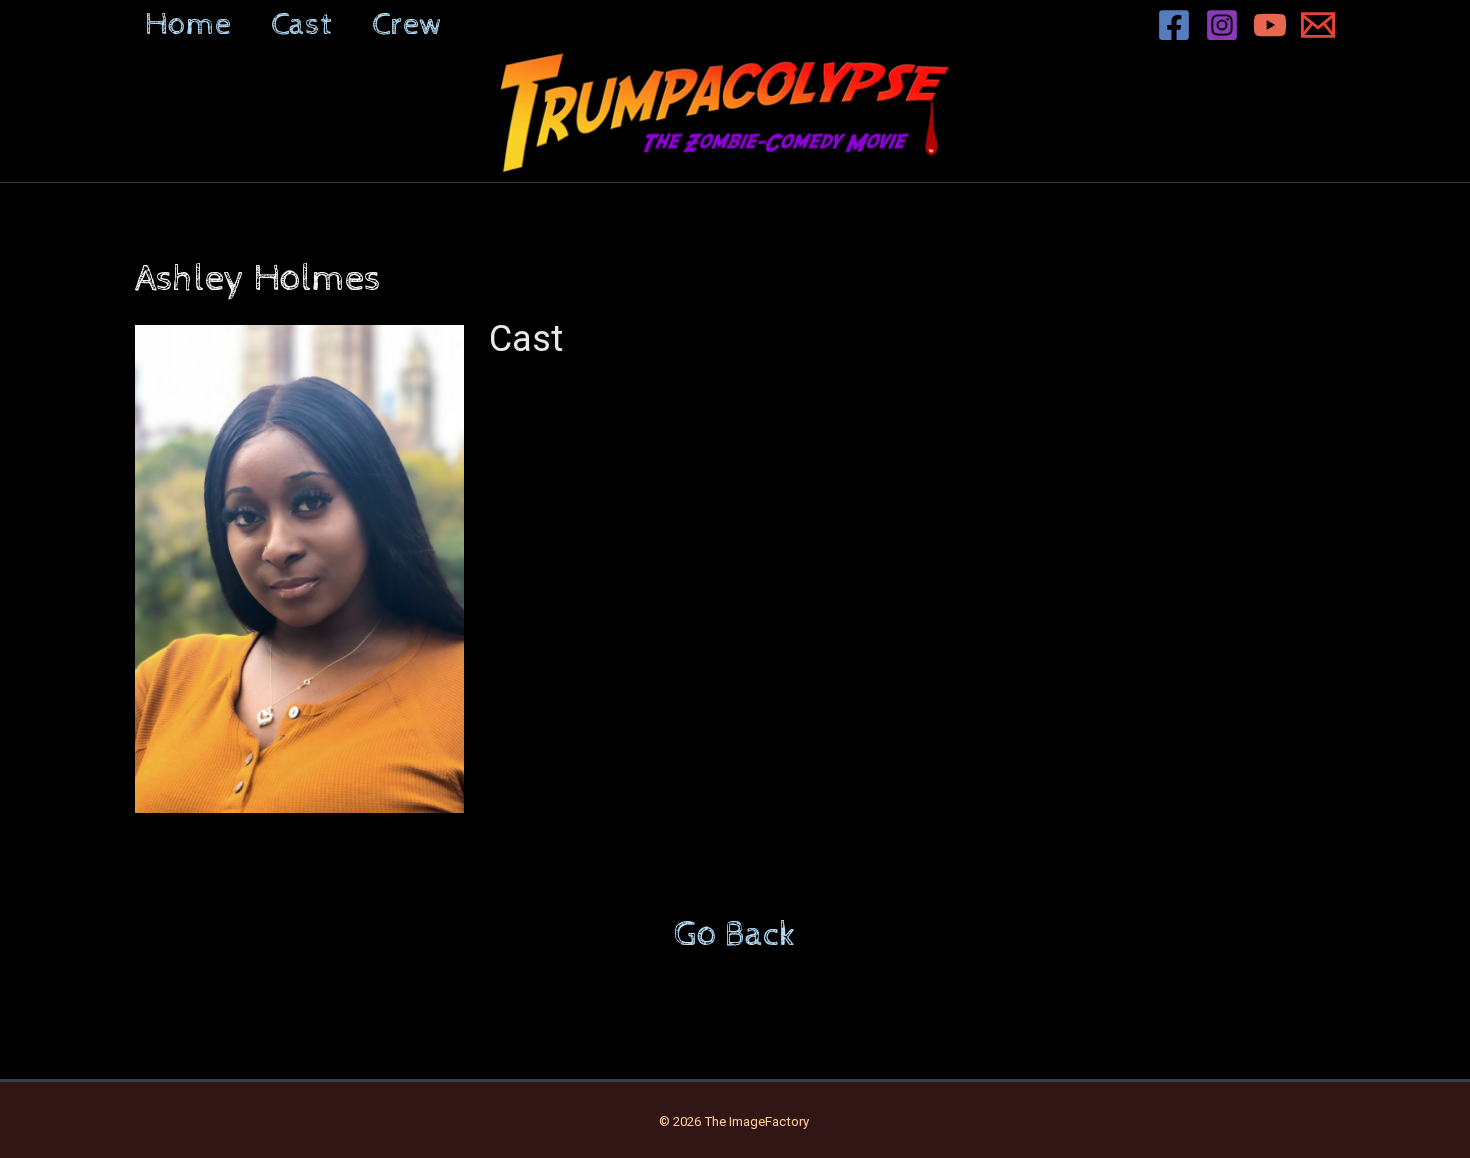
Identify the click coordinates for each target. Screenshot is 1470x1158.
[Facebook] (1174, 25)
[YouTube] (1270, 25)
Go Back (735, 935)
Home (188, 25)
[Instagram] (1222, 25)
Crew (407, 25)
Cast (301, 25)
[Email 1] (1318, 25)
